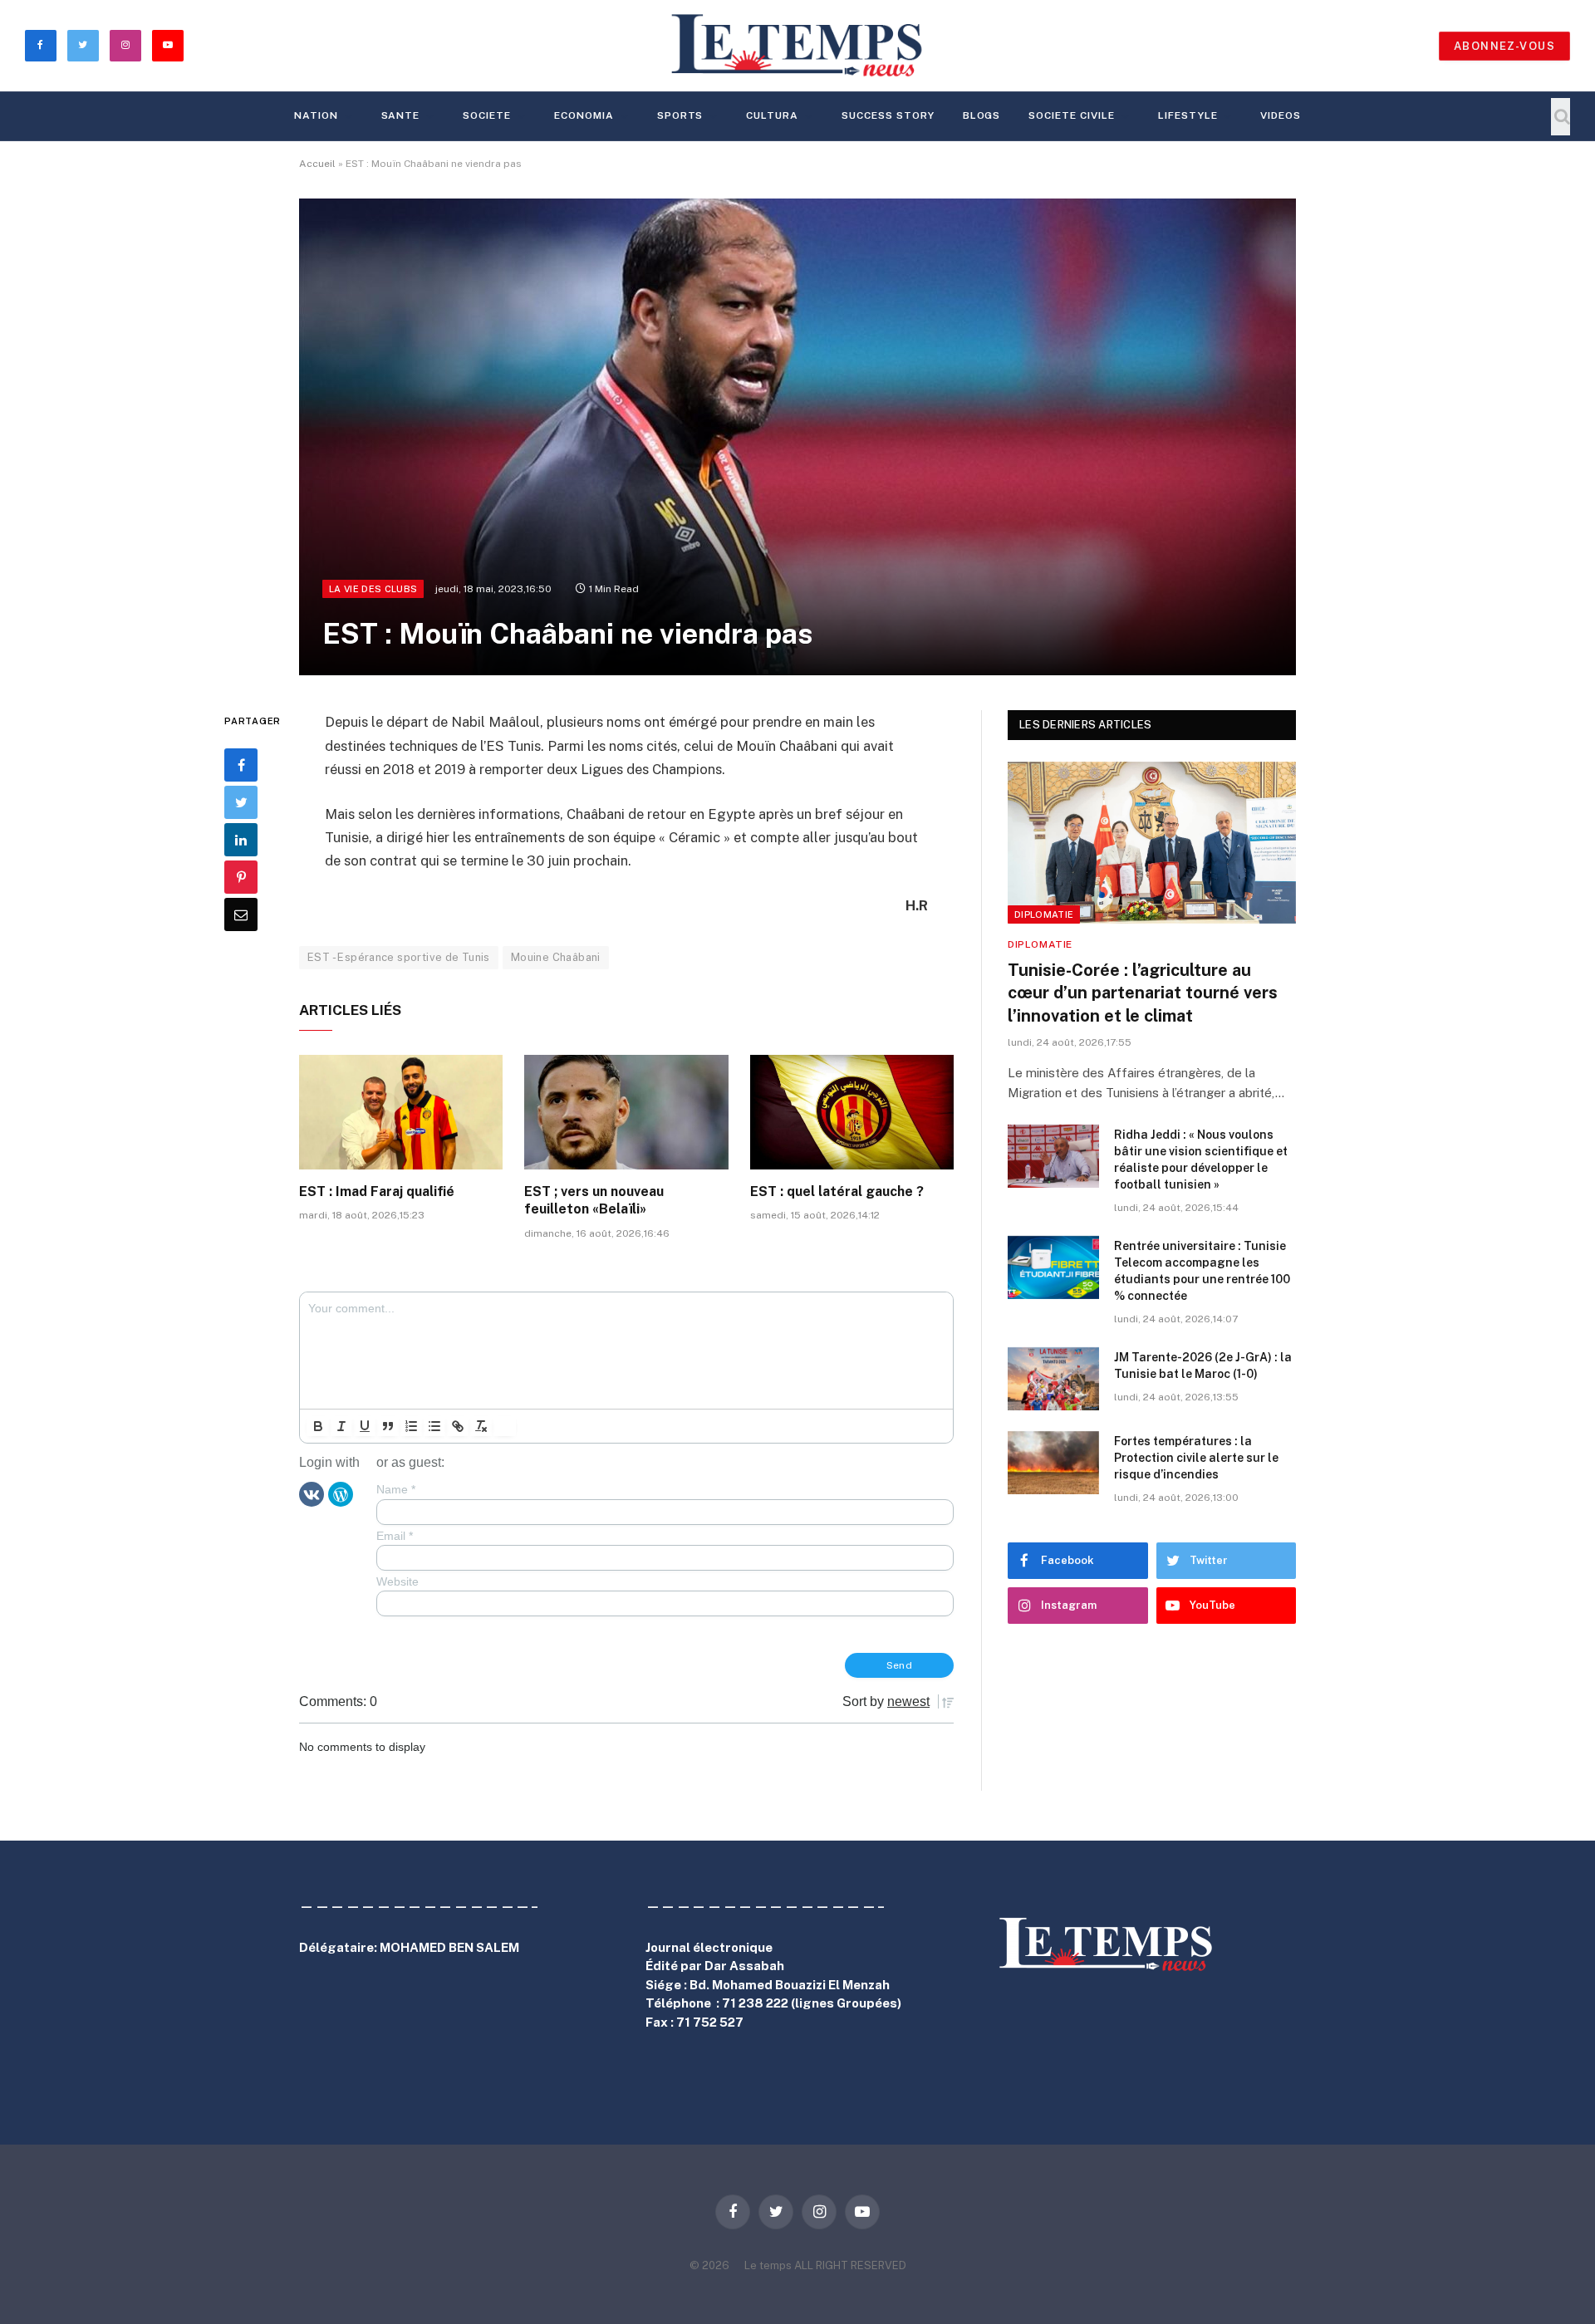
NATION (316, 115)
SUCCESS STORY (888, 115)
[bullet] (434, 1426)
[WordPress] (341, 1493)
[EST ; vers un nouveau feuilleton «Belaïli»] (626, 1112)
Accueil (317, 164)
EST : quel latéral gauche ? (837, 1191)
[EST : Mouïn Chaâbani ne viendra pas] (797, 437)
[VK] (312, 1493)
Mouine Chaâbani (556, 957)
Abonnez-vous (1504, 46)
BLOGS (982, 115)
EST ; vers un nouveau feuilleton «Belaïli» (594, 1201)
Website (398, 1581)
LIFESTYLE (1188, 115)
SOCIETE (487, 115)
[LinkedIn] (241, 841)
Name (396, 1489)
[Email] (241, 915)
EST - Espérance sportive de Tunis (399, 957)
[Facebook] (241, 766)
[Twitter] (241, 803)
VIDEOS (1281, 115)
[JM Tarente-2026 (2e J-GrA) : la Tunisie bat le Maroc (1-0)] (1053, 1379)
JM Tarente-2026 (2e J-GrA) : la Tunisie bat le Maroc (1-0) (1203, 1365)
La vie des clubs (373, 589)
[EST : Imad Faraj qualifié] (401, 1112)
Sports (680, 115)
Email (395, 1536)
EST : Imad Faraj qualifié (377, 1191)
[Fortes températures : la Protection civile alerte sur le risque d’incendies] (1053, 1463)
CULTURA (772, 115)
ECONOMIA (584, 115)
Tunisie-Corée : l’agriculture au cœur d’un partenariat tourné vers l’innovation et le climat (1143, 993)
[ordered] (411, 1426)
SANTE (401, 115)
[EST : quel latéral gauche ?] (852, 1112)
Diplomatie (1044, 914)
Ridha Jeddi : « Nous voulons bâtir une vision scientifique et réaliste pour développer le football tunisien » (1201, 1160)
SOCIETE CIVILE (1071, 115)
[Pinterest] (241, 878)
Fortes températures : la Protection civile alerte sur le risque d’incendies (1196, 1458)
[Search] (1561, 117)
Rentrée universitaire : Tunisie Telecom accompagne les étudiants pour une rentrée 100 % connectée (1202, 1271)
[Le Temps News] (797, 46)
